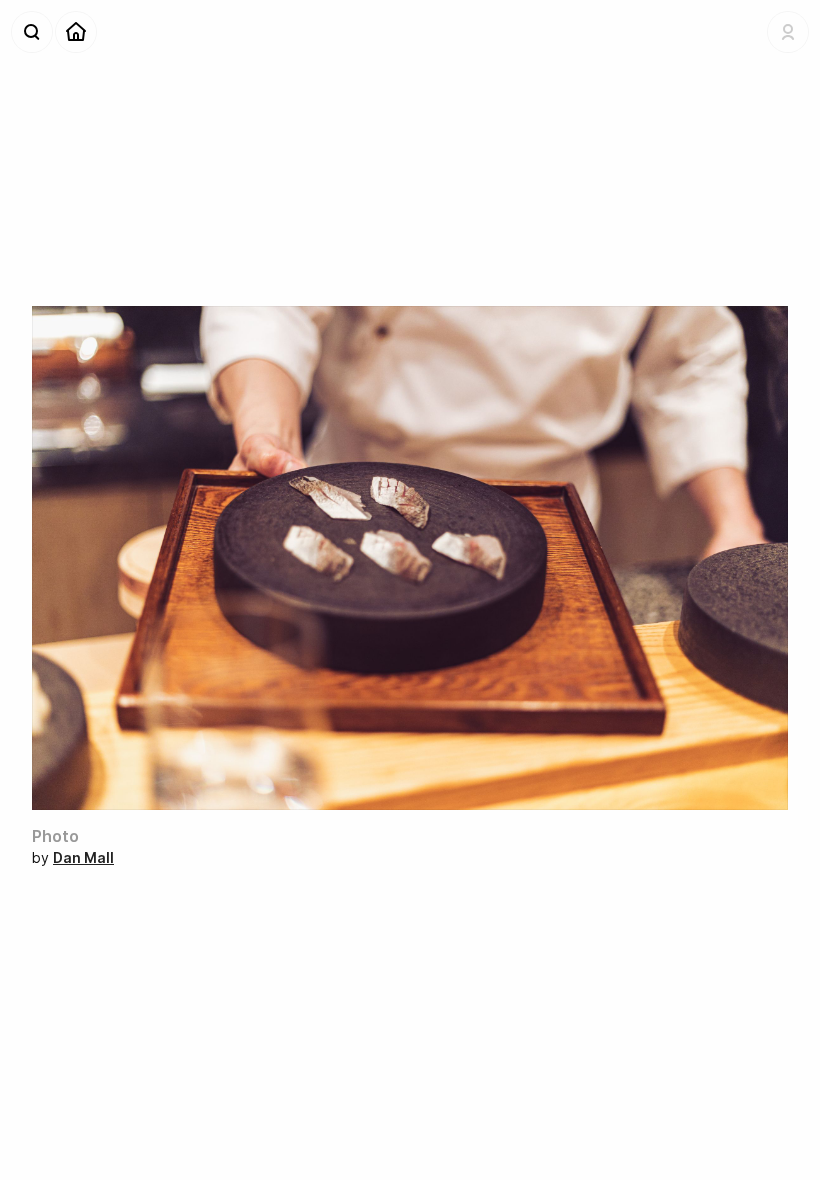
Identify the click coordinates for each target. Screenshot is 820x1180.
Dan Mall (83, 857)
